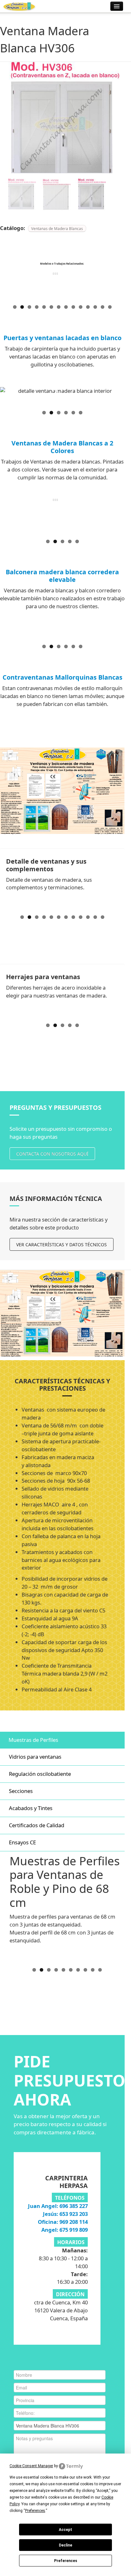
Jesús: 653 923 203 (65, 2214)
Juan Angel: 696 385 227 (58, 2206)
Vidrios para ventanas (35, 1757)
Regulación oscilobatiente (40, 1774)
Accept (65, 2530)
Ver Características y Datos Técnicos (62, 1245)
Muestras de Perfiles (33, 1740)
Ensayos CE (22, 1842)
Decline (65, 2545)
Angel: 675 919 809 (65, 2230)
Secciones (21, 1791)
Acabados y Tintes (31, 1808)
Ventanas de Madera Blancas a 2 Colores (62, 447)
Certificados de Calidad (37, 1825)
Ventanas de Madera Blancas (57, 228)
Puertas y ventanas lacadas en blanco (62, 338)
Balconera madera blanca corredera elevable (62, 576)
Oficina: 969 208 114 (63, 2222)
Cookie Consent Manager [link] (31, 2466)
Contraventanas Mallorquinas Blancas (62, 677)
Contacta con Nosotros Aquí (52, 1154)
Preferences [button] (35, 2511)
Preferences (66, 2561)
